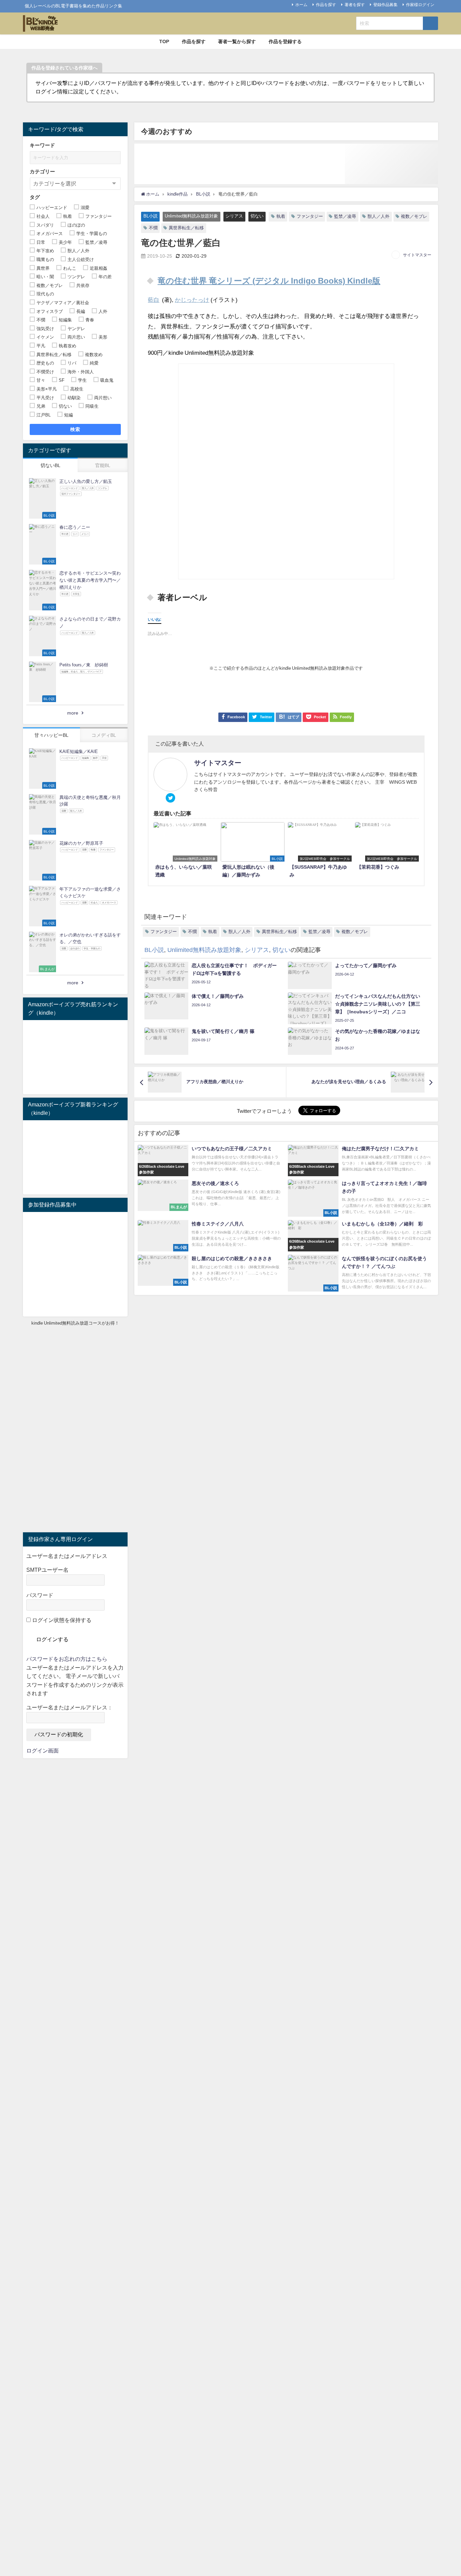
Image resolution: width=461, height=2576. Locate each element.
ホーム (301, 5)
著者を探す (355, 5)
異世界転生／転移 (186, 228)
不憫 (153, 228)
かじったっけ (192, 300)
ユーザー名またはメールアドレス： (70, 1707)
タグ (35, 197)
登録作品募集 (385, 5)
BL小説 (151, 216)
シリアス (234, 216)
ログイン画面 (43, 1750)
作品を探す (326, 5)
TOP (164, 41)
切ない (257, 216)
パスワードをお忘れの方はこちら (67, 1659)
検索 (75, 429)
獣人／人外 (378, 216)
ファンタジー (310, 216)
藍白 (154, 300)
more (73, 713)
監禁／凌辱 (345, 216)
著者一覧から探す (237, 41)
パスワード (40, 1595)
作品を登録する (285, 41)
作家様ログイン (420, 5)
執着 (281, 216)
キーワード (42, 145)
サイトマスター (417, 255)
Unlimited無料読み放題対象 (191, 216)
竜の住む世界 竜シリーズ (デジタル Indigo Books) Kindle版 (269, 281)
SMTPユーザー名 (47, 1570)
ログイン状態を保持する (61, 1620)
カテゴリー (42, 171)
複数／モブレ (414, 216)
